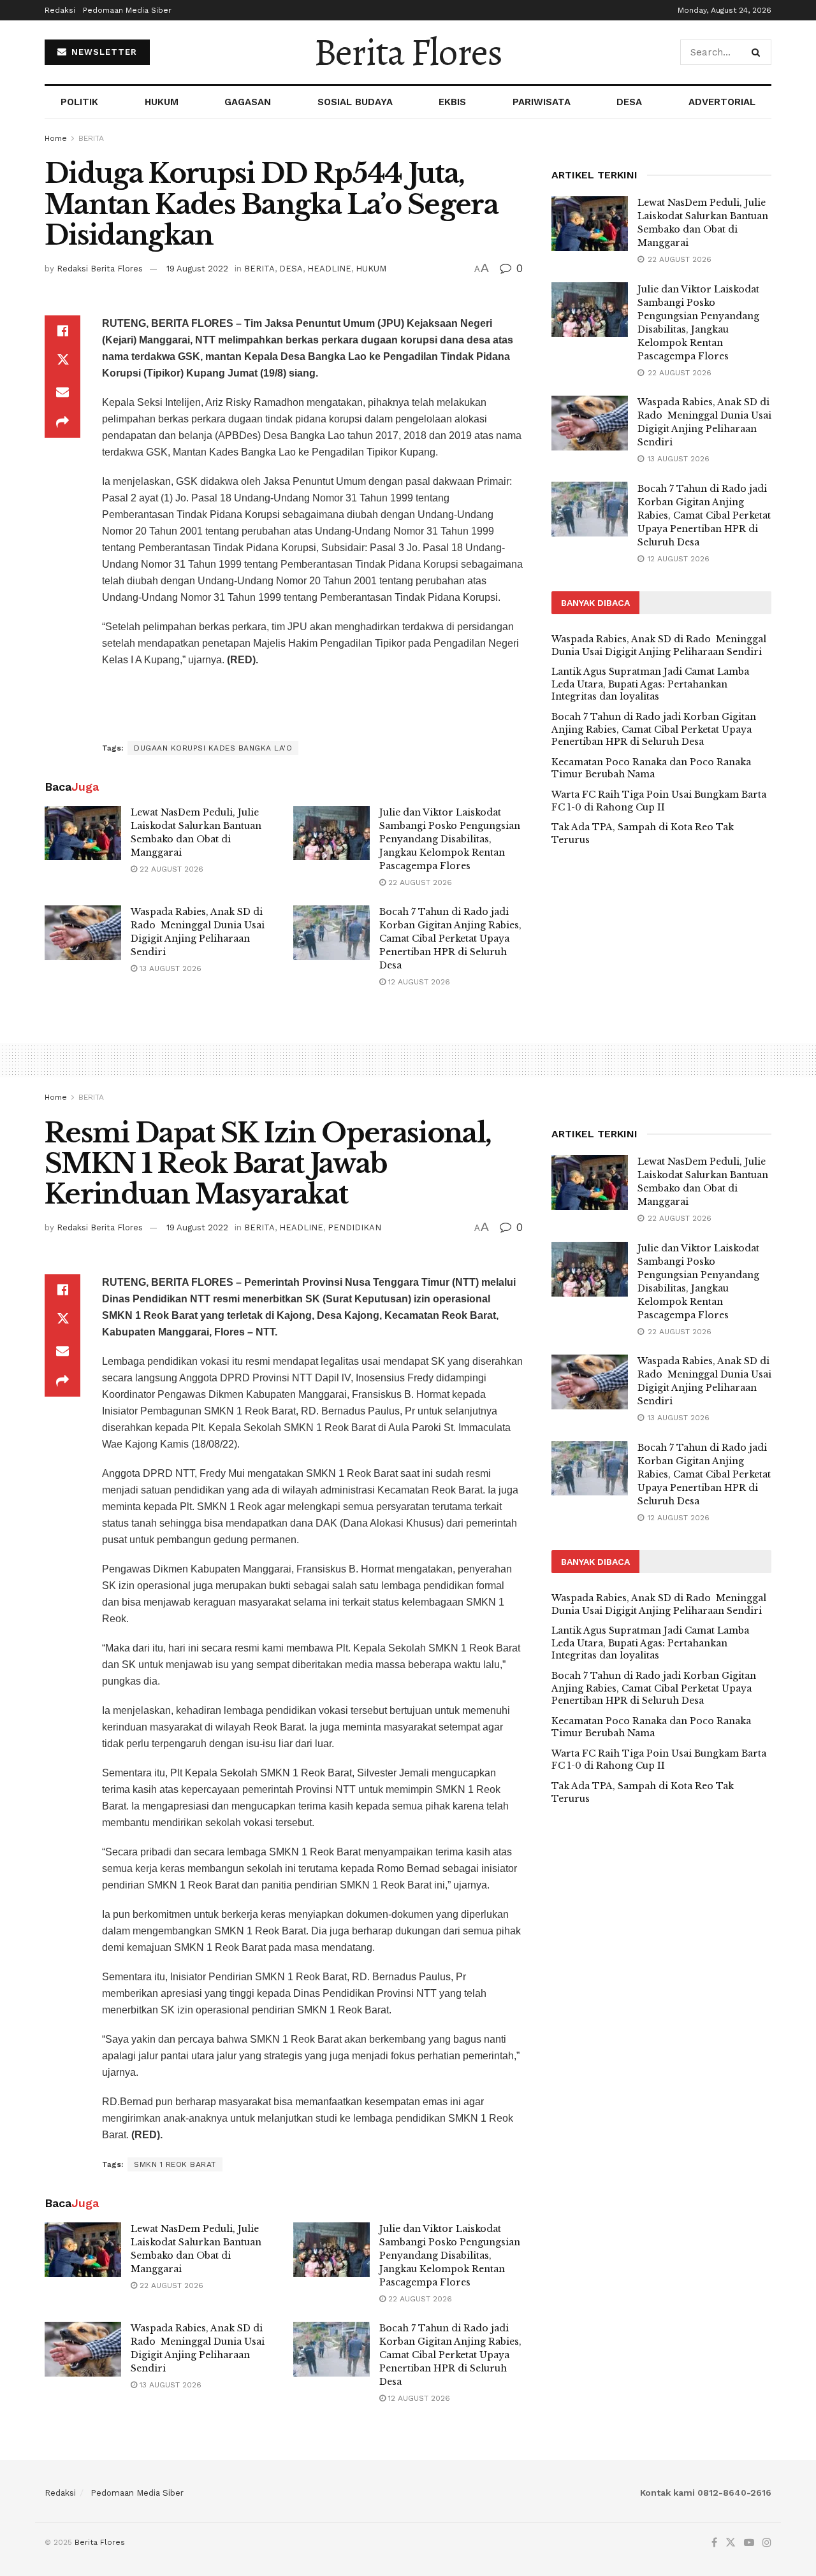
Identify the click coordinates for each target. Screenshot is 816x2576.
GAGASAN (248, 102)
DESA (629, 102)
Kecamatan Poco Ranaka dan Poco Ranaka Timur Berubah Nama (651, 768)
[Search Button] (758, 52)
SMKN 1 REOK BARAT (175, 2164)
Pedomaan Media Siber (127, 10)
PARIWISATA (542, 102)
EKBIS (452, 102)
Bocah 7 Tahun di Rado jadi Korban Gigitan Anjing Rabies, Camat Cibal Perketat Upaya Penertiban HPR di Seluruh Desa (450, 939)
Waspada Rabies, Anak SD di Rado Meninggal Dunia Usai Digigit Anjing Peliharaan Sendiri (659, 645)
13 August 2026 (169, 968)
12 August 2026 (418, 982)
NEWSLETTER (103, 52)
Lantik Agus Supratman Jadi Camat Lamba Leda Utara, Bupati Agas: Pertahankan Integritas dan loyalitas (650, 684)
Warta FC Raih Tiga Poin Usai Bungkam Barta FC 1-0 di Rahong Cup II (659, 801)
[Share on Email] (62, 392)
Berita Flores (408, 52)
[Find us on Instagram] (767, 2543)
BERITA (91, 138)
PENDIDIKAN (354, 1227)
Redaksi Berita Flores (100, 269)
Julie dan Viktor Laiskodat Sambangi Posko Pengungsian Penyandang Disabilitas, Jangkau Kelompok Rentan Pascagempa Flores (450, 839)
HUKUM (162, 102)
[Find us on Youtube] (749, 2543)
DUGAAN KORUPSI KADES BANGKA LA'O (213, 748)
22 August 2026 (170, 869)
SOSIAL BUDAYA (355, 102)
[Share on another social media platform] (62, 422)
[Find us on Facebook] (714, 2543)
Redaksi (60, 10)
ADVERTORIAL (722, 102)
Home (56, 138)
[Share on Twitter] (62, 361)
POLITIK (79, 102)
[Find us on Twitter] (731, 2543)
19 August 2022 (197, 269)
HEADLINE (329, 269)
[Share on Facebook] (62, 331)
